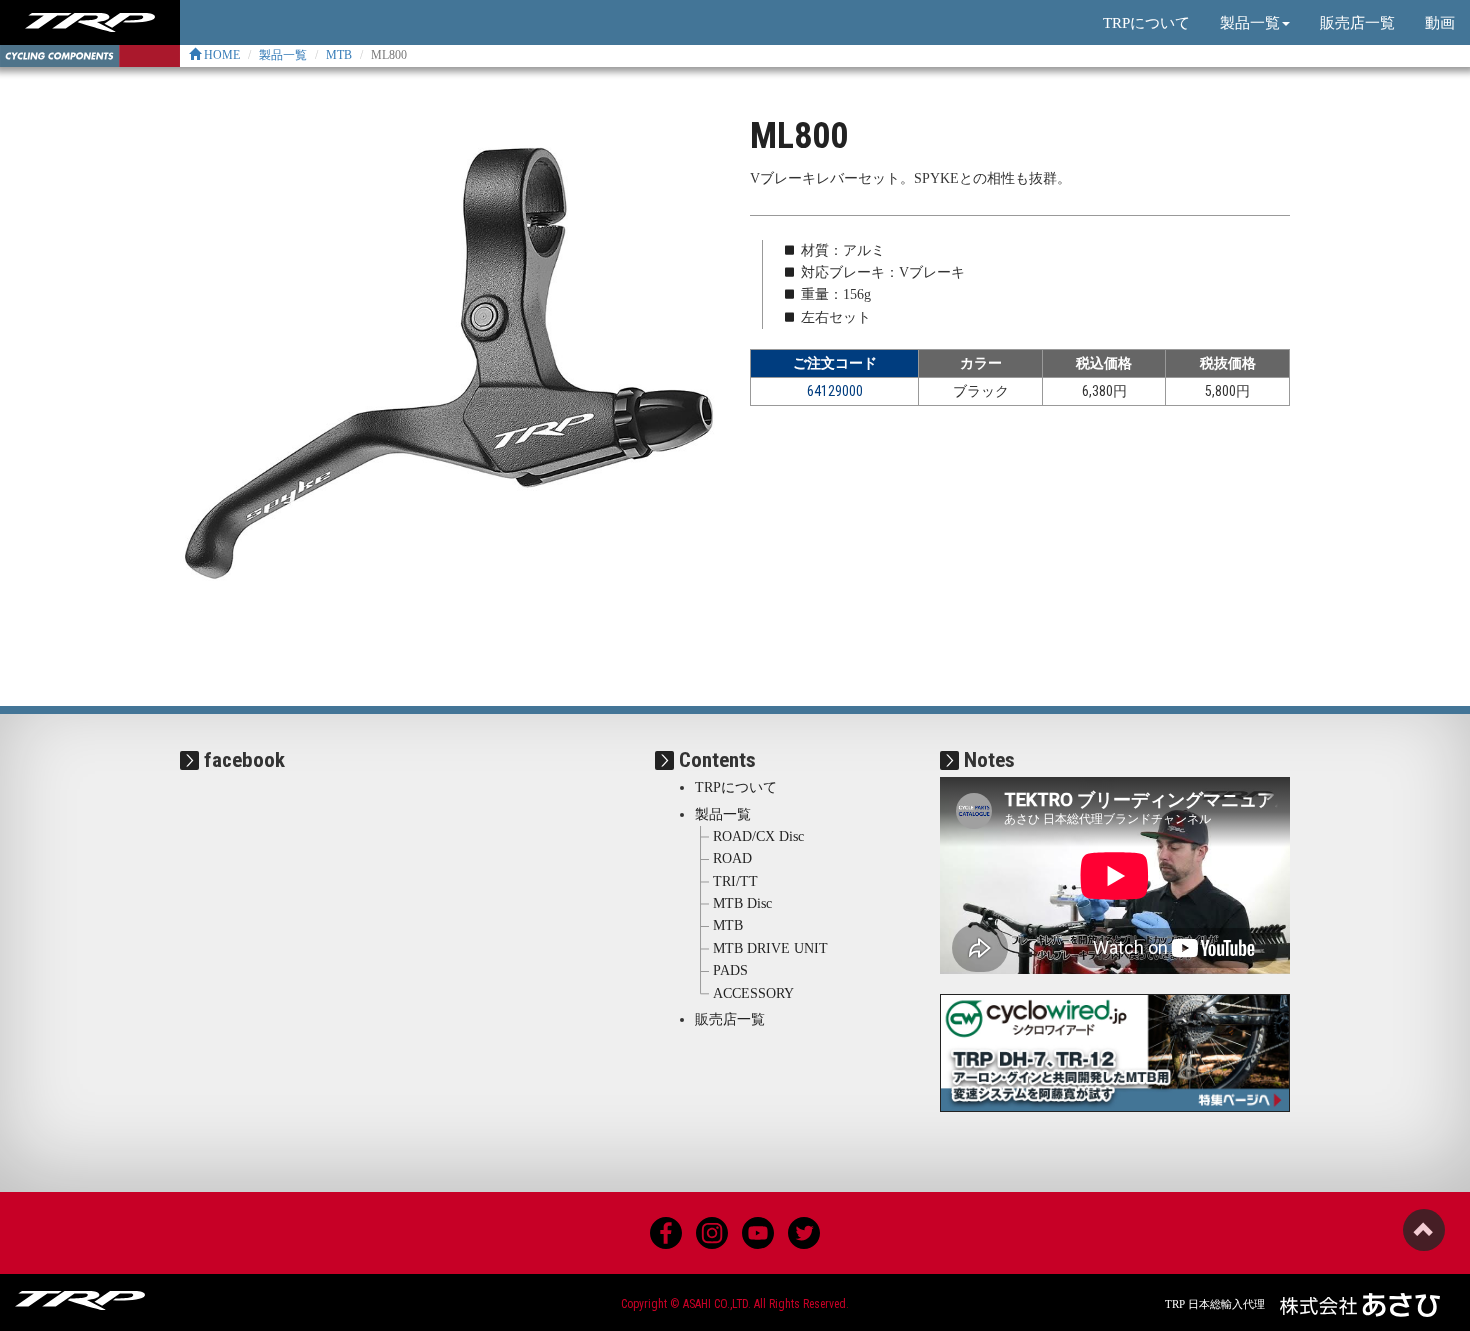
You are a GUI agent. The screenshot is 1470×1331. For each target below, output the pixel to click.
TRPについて (1146, 22)
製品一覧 (283, 55)
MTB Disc (742, 903)
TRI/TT (735, 881)
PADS (730, 970)
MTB (339, 55)
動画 (1440, 22)
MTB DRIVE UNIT (770, 948)
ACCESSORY (753, 993)
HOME (220, 55)
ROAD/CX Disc (758, 836)
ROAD (732, 858)
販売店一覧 (1357, 22)
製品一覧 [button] (1250, 22)
